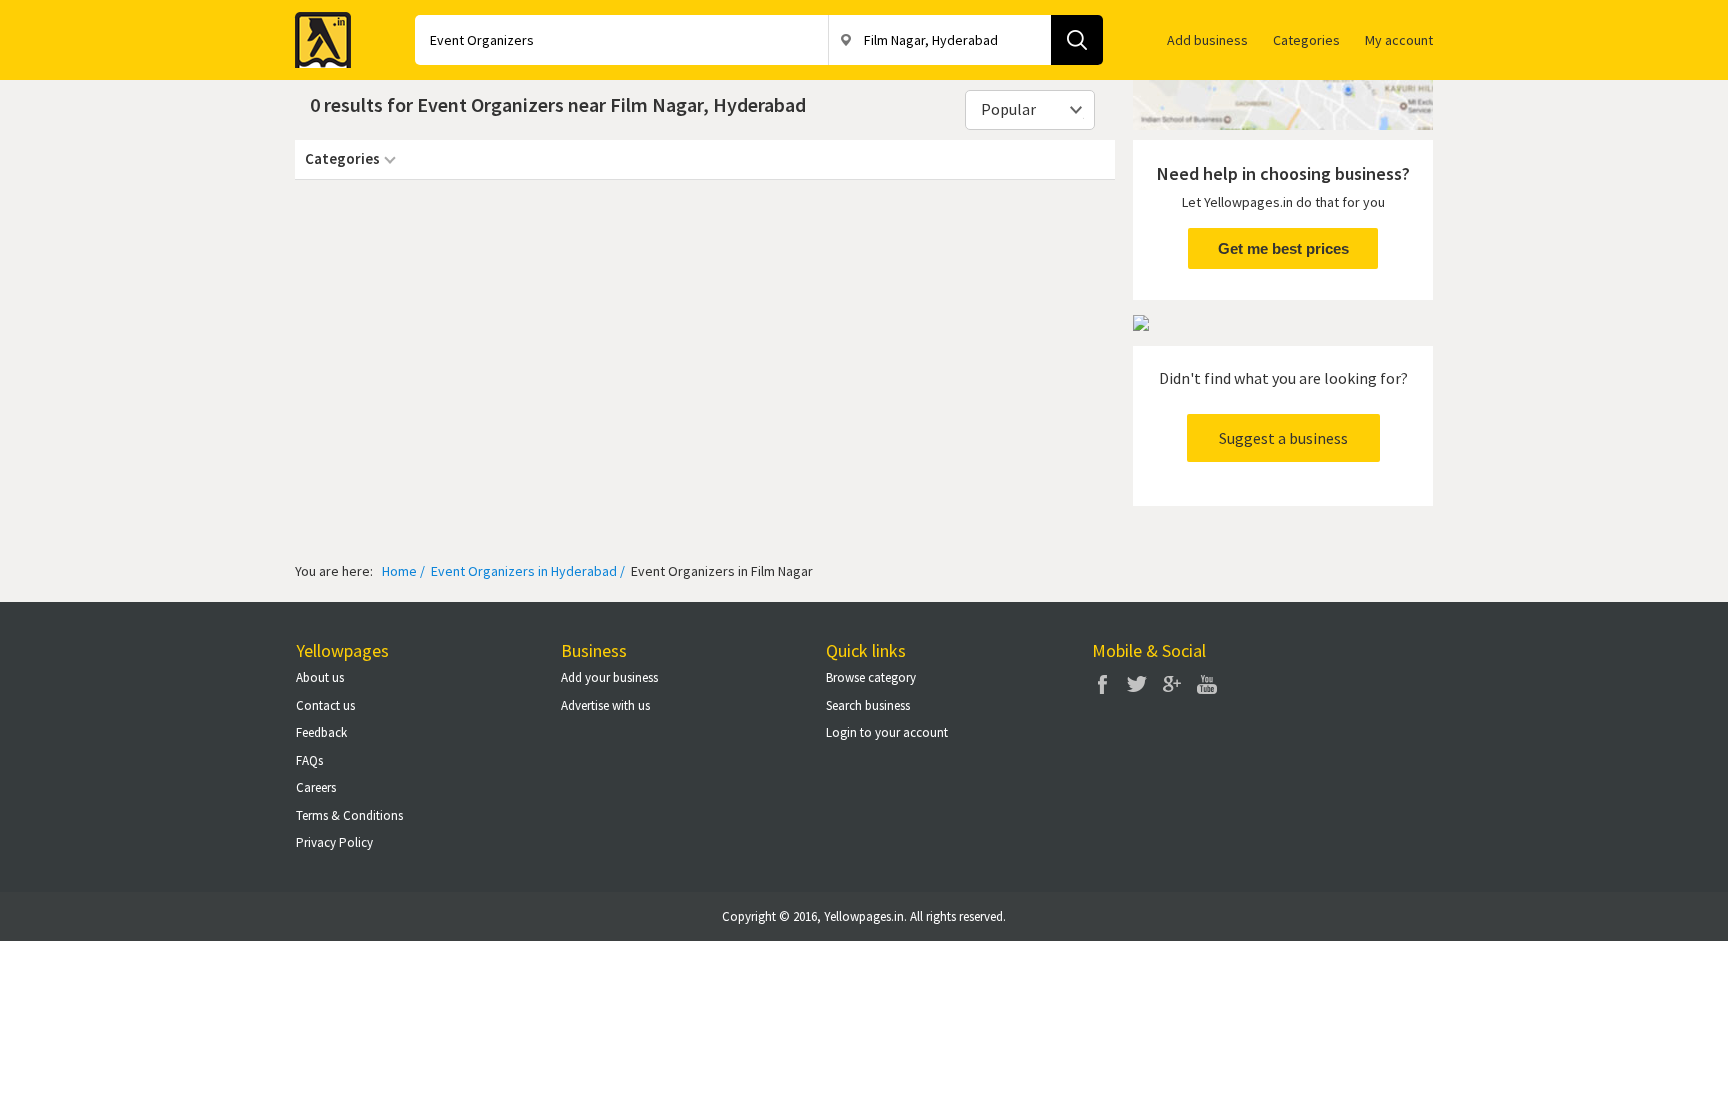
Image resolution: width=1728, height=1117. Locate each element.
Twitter (1137, 684)
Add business (1207, 40)
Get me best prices (1283, 248)
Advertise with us (605, 705)
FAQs (309, 760)
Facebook (1102, 684)
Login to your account (887, 732)
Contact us (325, 705)
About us (320, 677)
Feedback (321, 732)
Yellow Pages (317, 34)
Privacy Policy (334, 842)
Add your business (609, 677)
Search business (868, 705)
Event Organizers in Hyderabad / (526, 571)
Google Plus (1172, 684)
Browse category (871, 677)
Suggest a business (1283, 438)
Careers (316, 787)
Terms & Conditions (349, 815)
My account (1399, 40)
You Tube (1207, 684)
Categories (1306, 40)
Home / (403, 571)
